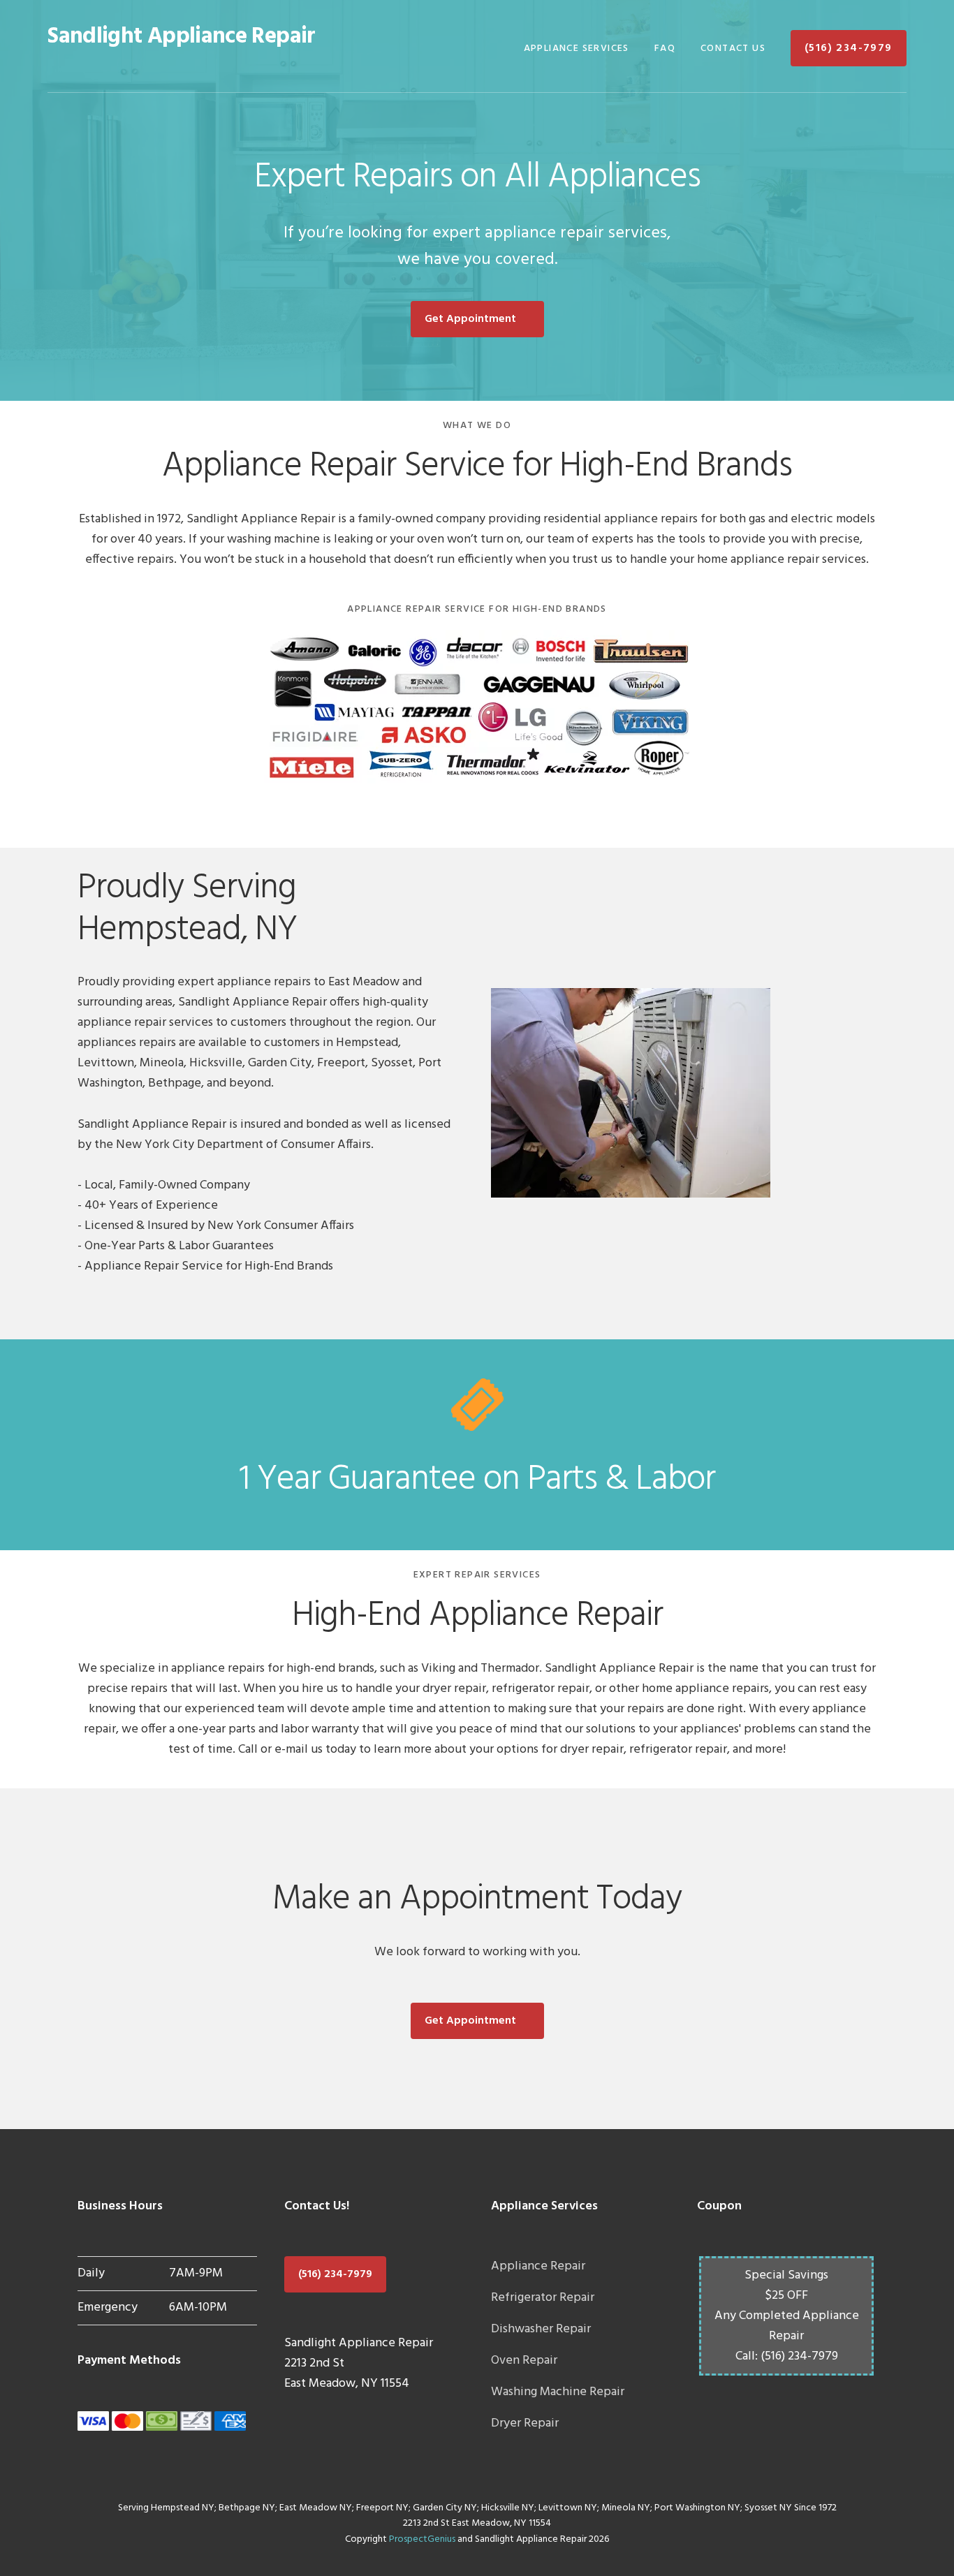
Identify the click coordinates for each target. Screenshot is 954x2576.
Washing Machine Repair (558, 2392)
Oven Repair (524, 2361)
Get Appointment (470, 319)
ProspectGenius (422, 2539)
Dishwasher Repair (541, 2329)
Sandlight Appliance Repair (181, 37)
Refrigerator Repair (543, 2298)
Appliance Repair (538, 2266)
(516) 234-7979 (335, 2274)
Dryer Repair (525, 2423)
